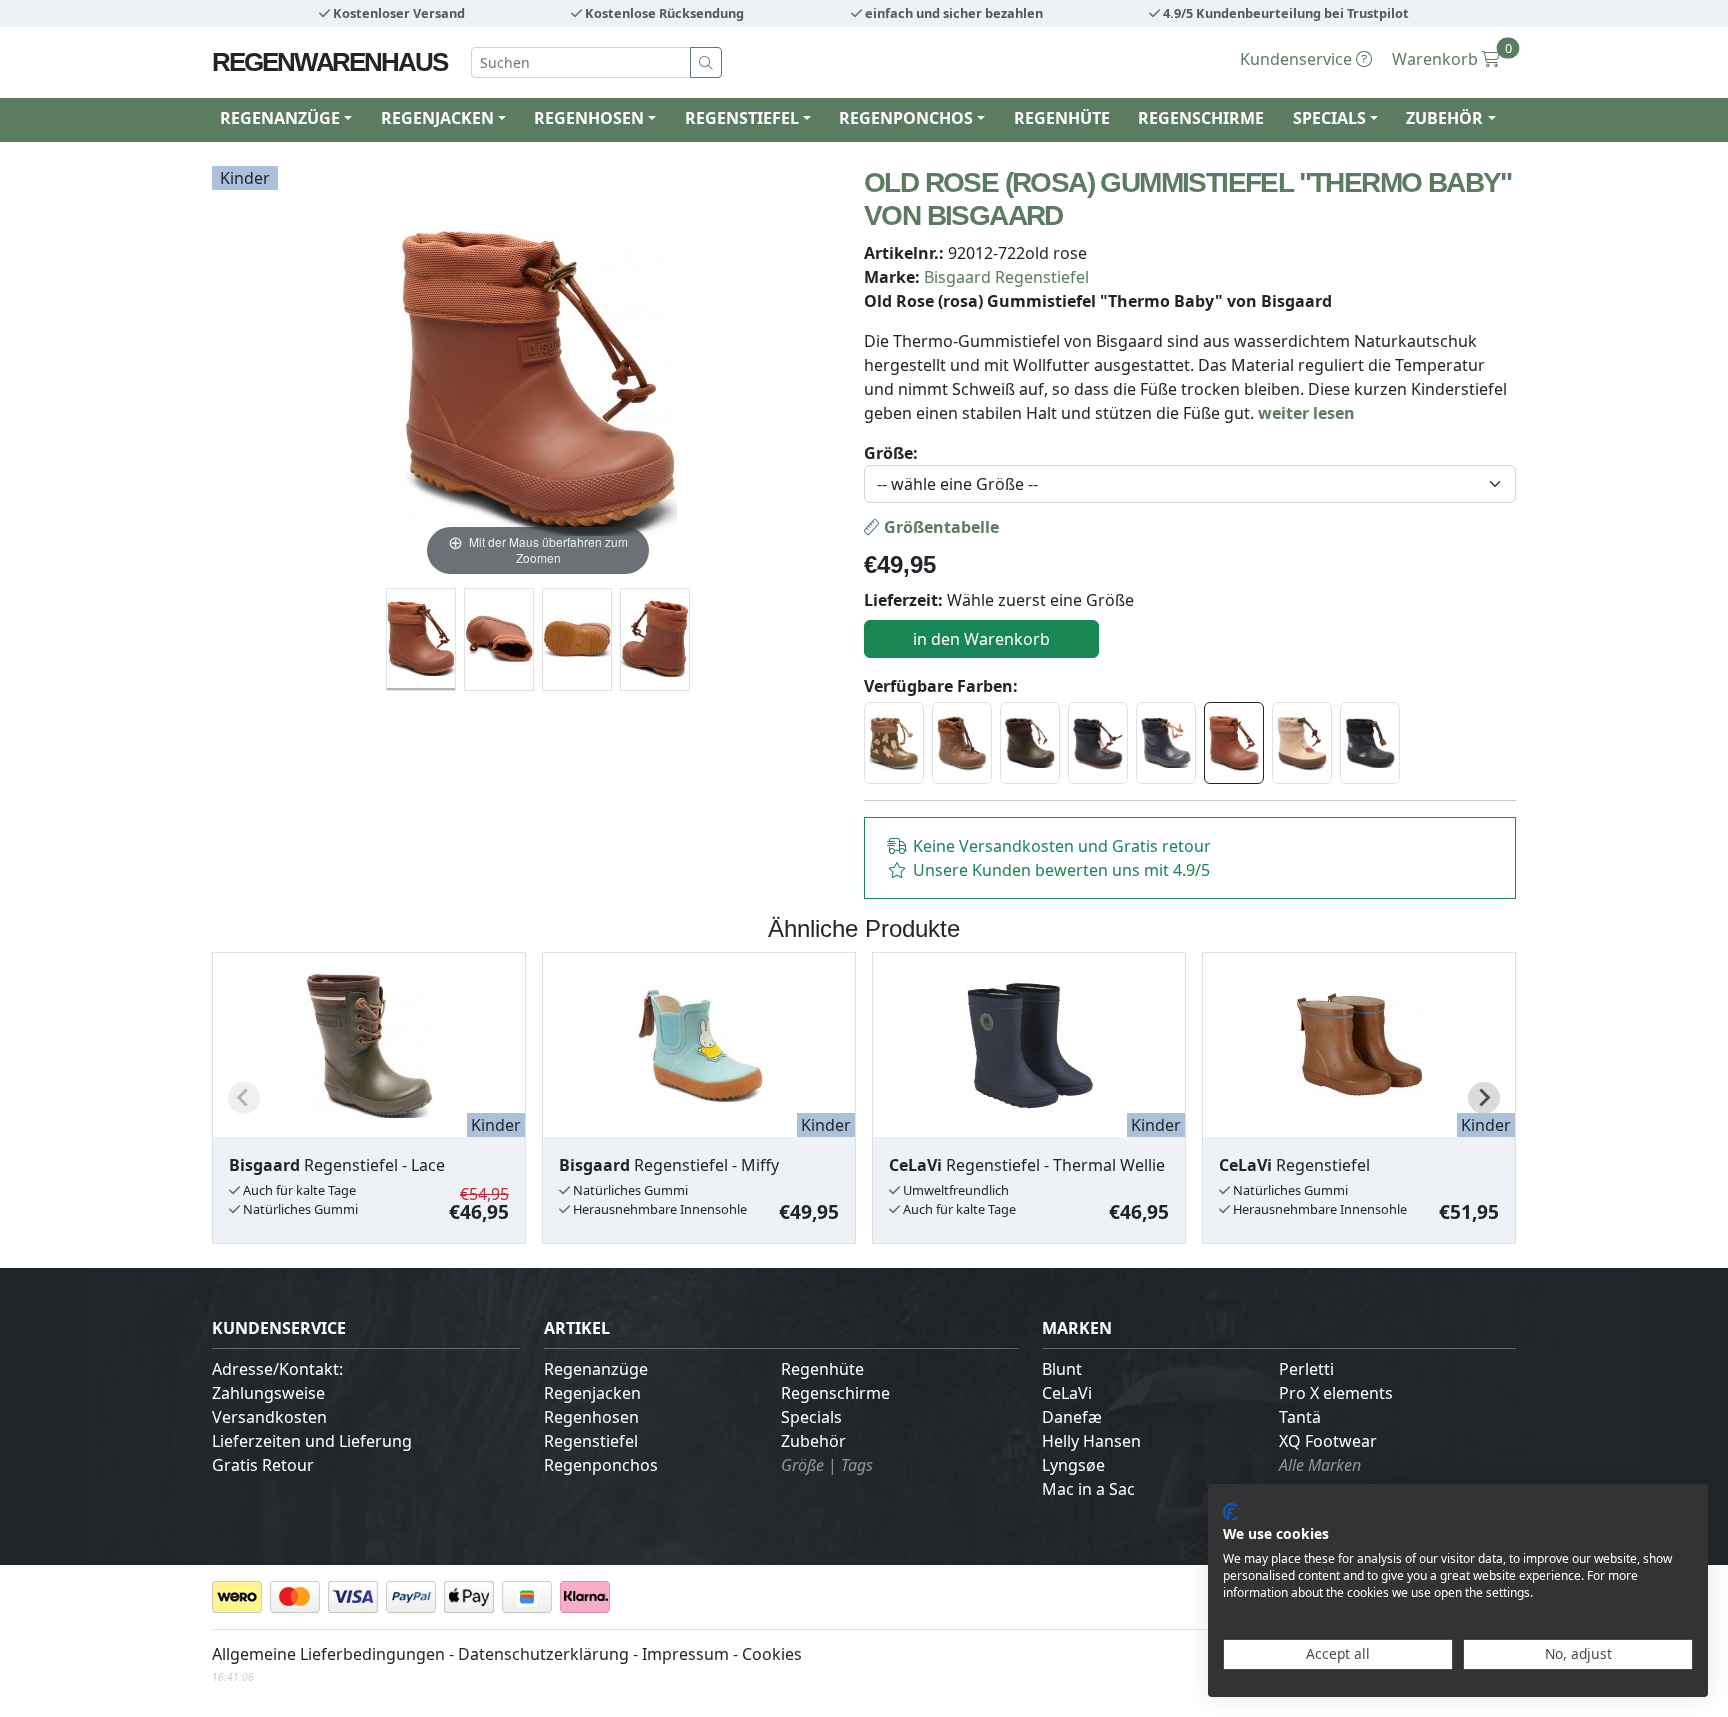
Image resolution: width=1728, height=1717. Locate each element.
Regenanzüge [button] (280, 118)
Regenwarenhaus (329, 62)
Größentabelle (939, 527)
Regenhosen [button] (589, 118)
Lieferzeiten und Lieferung (312, 1441)
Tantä (1300, 1417)
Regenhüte (1062, 118)
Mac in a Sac (1088, 1489)
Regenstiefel (591, 1441)
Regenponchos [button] (906, 118)
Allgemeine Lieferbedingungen (328, 1654)
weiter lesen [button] (1306, 413)
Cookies (772, 1654)
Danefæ (1072, 1417)
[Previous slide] (244, 1098)
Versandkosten (269, 1417)
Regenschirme (1201, 118)
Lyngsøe (1073, 1465)
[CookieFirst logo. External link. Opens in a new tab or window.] (1230, 1512)
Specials (811, 1417)
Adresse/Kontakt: (277, 1369)
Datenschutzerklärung (543, 1654)
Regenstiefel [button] (742, 118)
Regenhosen (591, 1417)
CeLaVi (1067, 1393)
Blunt (1062, 1369)
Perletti (1306, 1369)
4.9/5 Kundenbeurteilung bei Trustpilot (1284, 13)
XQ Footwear (1328, 1441)
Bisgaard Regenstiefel (1006, 277)
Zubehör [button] (1444, 118)
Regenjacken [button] (437, 118)
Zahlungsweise (268, 1393)
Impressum (685, 1654)
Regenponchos (601, 1465)
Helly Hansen (1091, 1441)
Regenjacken (592, 1393)
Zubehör (813, 1441)
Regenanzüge (596, 1369)
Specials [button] (1329, 118)
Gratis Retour (263, 1465)
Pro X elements (1336, 1393)
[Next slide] (1484, 1098)
